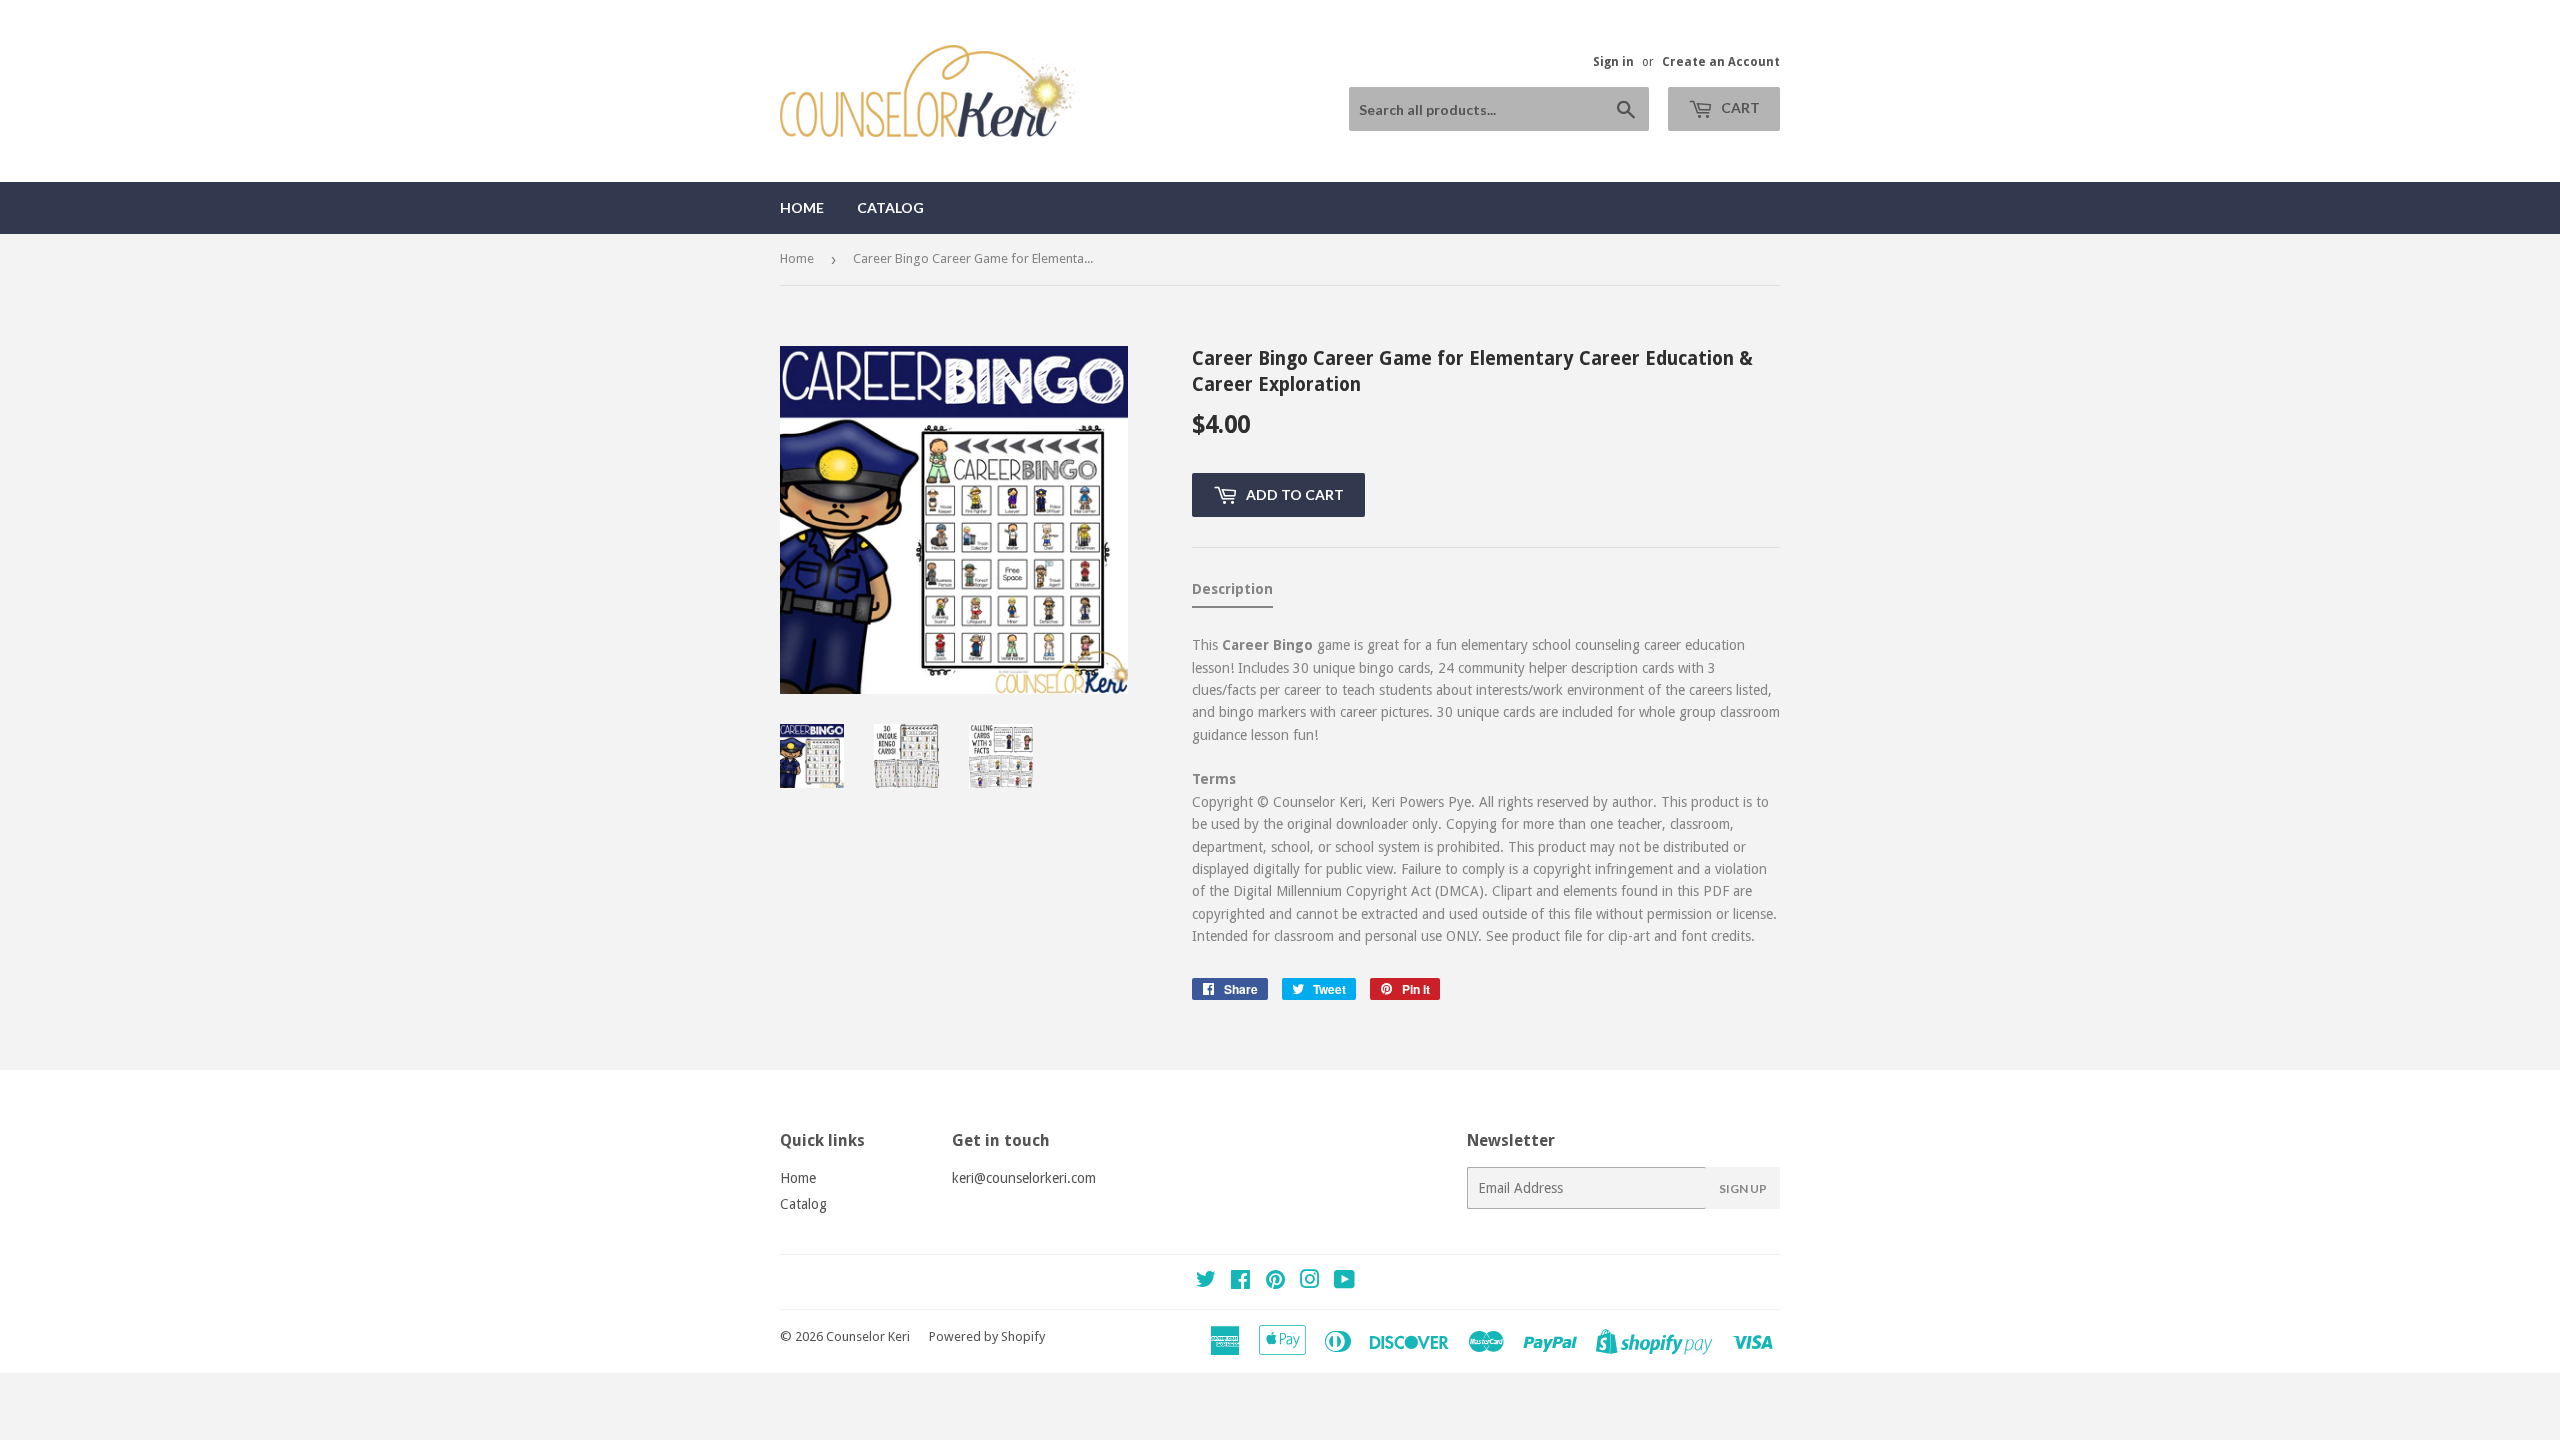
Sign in (1613, 62)
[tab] (1232, 593)
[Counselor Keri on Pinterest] (1275, 1282)
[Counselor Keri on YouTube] (1344, 1282)
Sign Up (1743, 1188)
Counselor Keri (868, 1336)
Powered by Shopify (987, 1336)
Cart (1739, 107)
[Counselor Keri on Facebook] (1240, 1282)
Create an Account (1721, 62)
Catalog (890, 207)
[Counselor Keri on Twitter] (1206, 1282)
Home (802, 207)
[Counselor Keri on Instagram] (1310, 1282)
